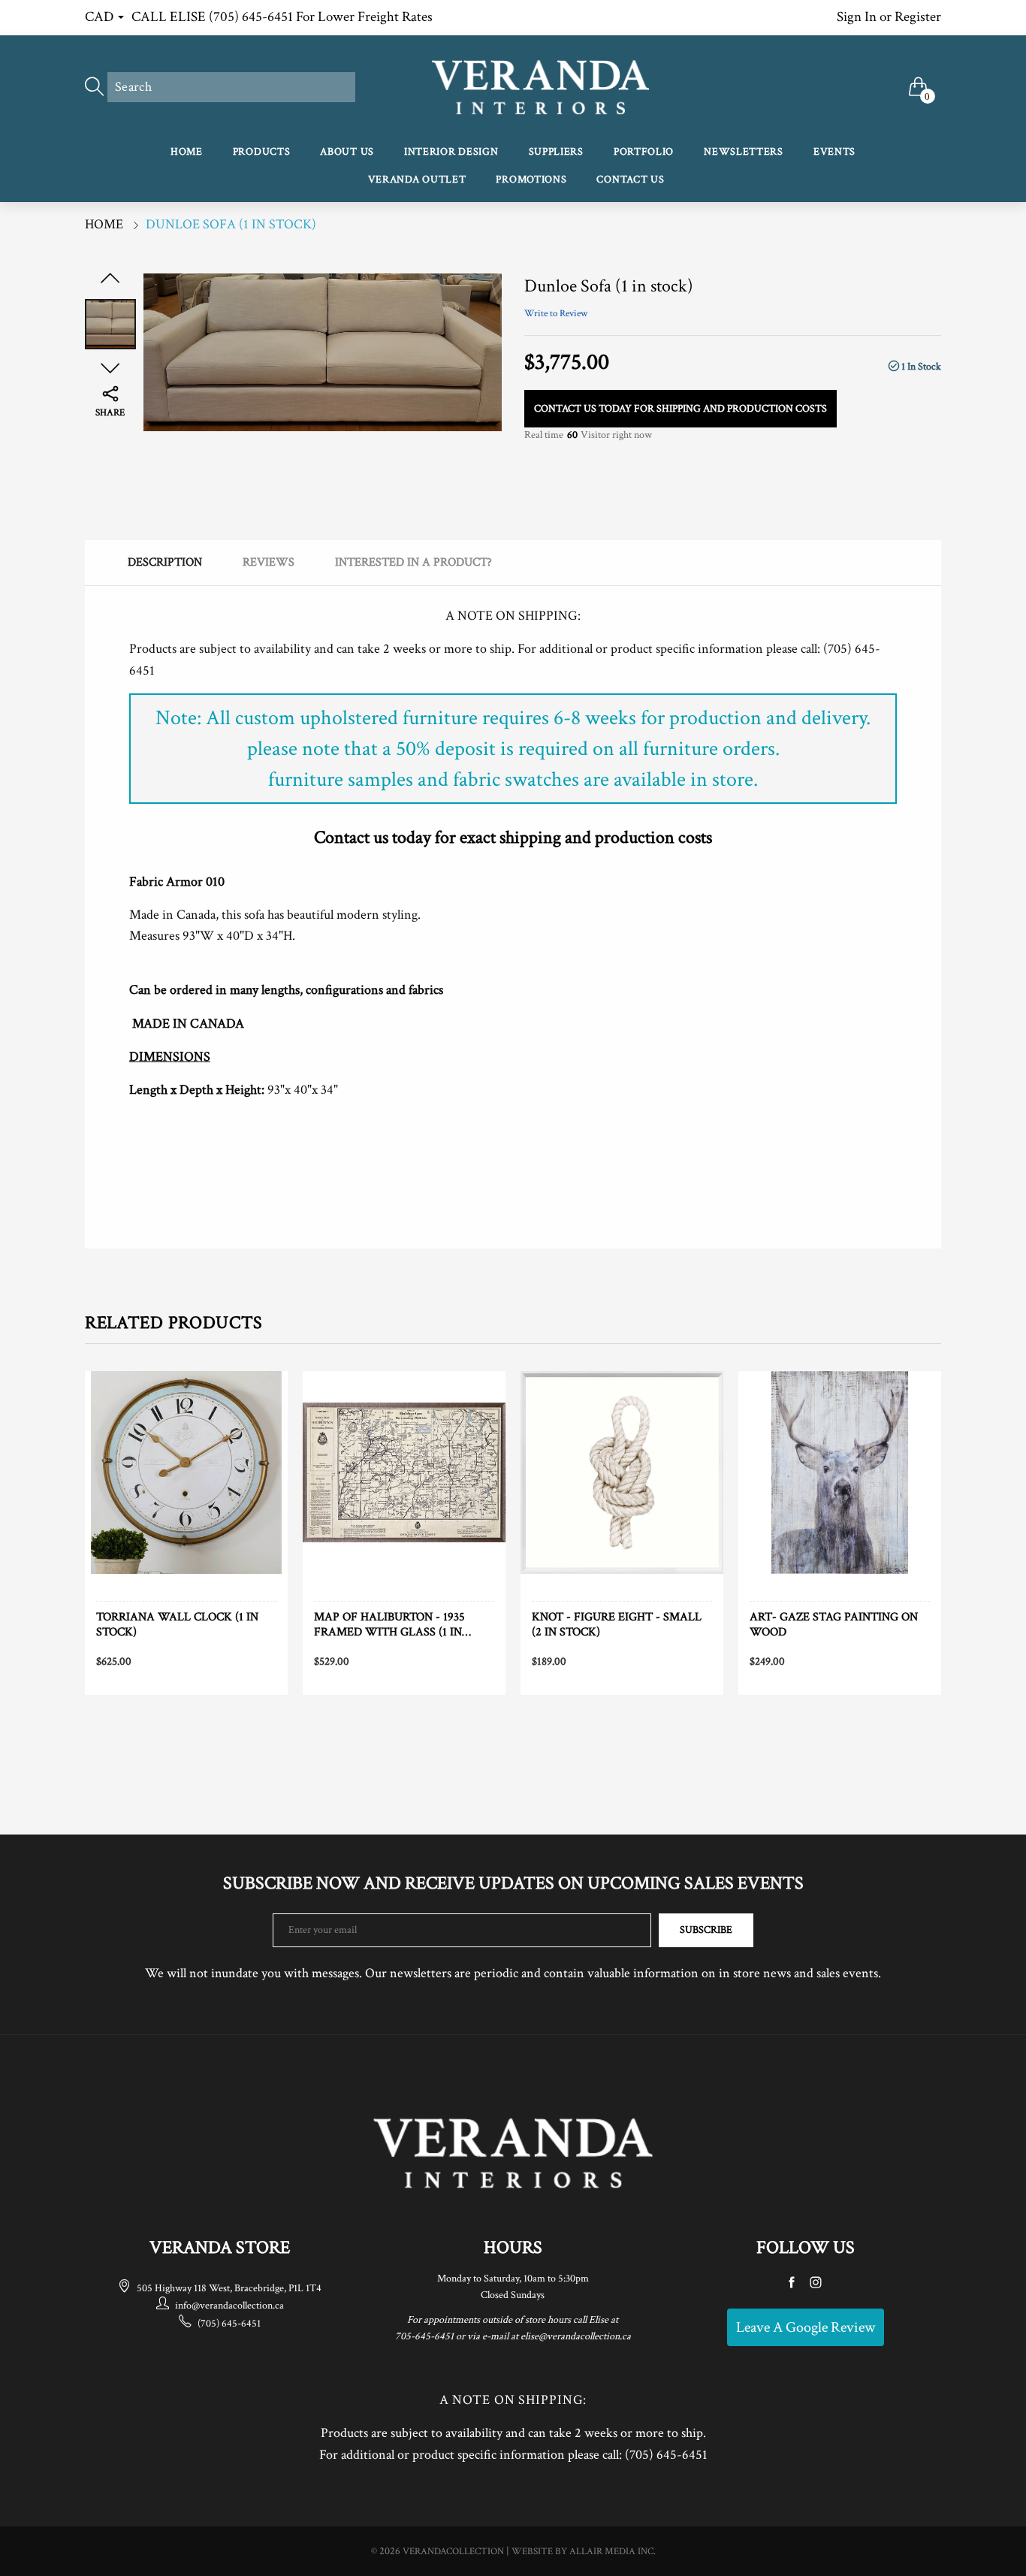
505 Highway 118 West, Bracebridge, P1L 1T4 (229, 2288)
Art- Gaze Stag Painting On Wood (834, 1624)
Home (187, 152)
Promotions (531, 180)
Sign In (857, 17)
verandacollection (453, 2552)
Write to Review (556, 314)
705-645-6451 (424, 2336)
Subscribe (706, 1930)
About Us (347, 152)
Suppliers (556, 152)
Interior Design (451, 152)
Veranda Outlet (417, 180)
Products (262, 152)
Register (918, 17)
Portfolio (644, 152)
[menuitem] (187, 153)
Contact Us (630, 180)
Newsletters (744, 152)
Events (834, 152)
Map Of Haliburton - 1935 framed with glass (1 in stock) (389, 1624)
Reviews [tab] (269, 562)
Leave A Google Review (806, 2327)
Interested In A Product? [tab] (413, 562)
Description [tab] (165, 562)
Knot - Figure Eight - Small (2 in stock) (617, 1624)
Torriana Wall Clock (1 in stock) (177, 1624)
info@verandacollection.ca (229, 2306)
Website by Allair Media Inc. (584, 2552)
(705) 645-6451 (229, 2324)
